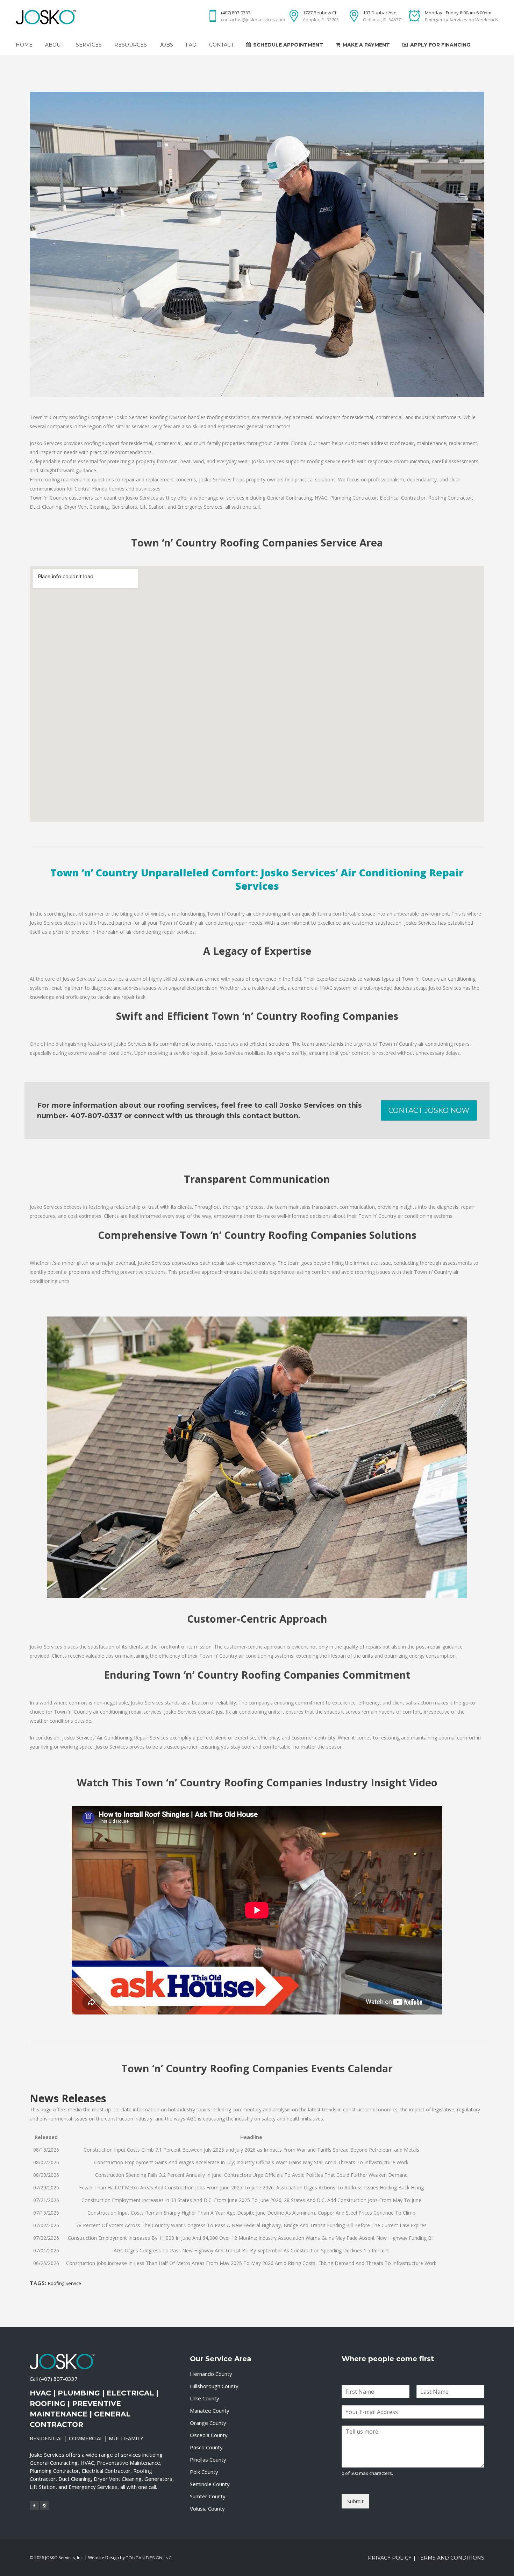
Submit (355, 2501)
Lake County (205, 2398)
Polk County (204, 2472)
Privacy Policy (390, 2558)
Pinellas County (208, 2459)
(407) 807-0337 (58, 2379)
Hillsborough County (214, 2386)
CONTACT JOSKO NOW (429, 1110)
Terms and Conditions (451, 2558)
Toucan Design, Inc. (149, 2558)
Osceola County (209, 2435)
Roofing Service (65, 2283)
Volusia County (207, 2508)
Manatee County (210, 2411)
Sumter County (208, 2496)
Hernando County (211, 2374)
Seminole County (210, 2484)
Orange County (208, 2423)
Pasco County (206, 2447)
